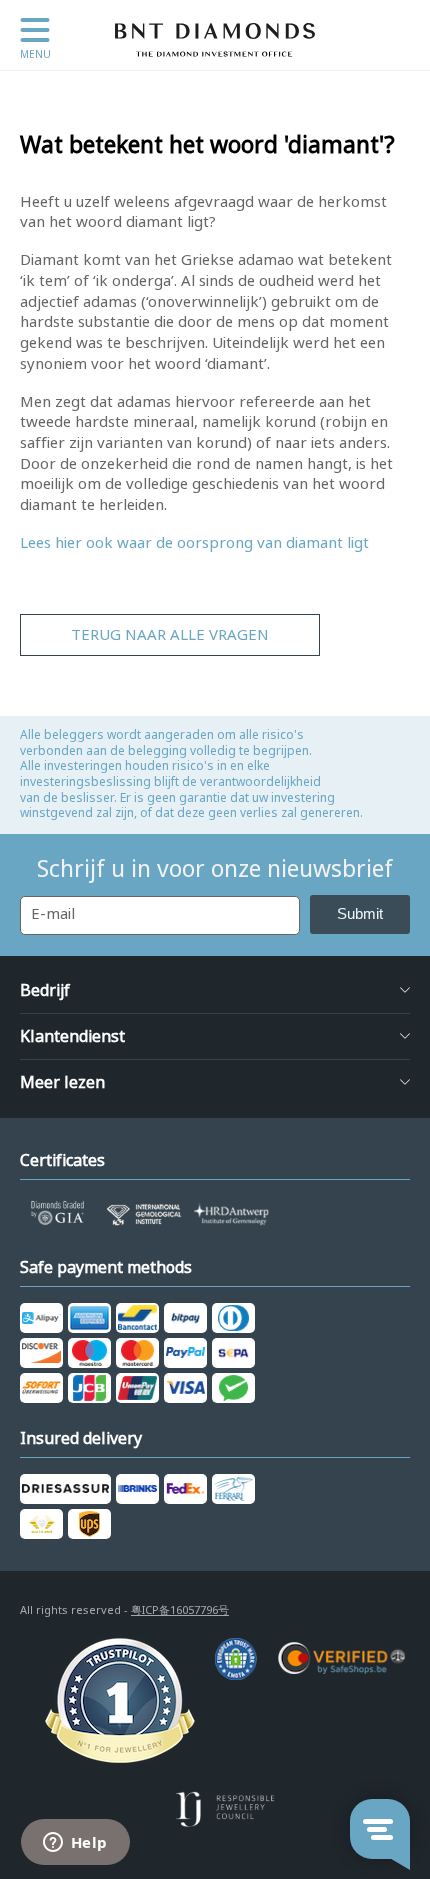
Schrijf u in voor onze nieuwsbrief (215, 869)
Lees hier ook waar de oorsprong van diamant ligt (194, 543)
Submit (360, 913)
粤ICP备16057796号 (180, 1610)
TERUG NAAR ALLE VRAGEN (170, 635)
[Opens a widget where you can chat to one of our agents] (75, 1844)
